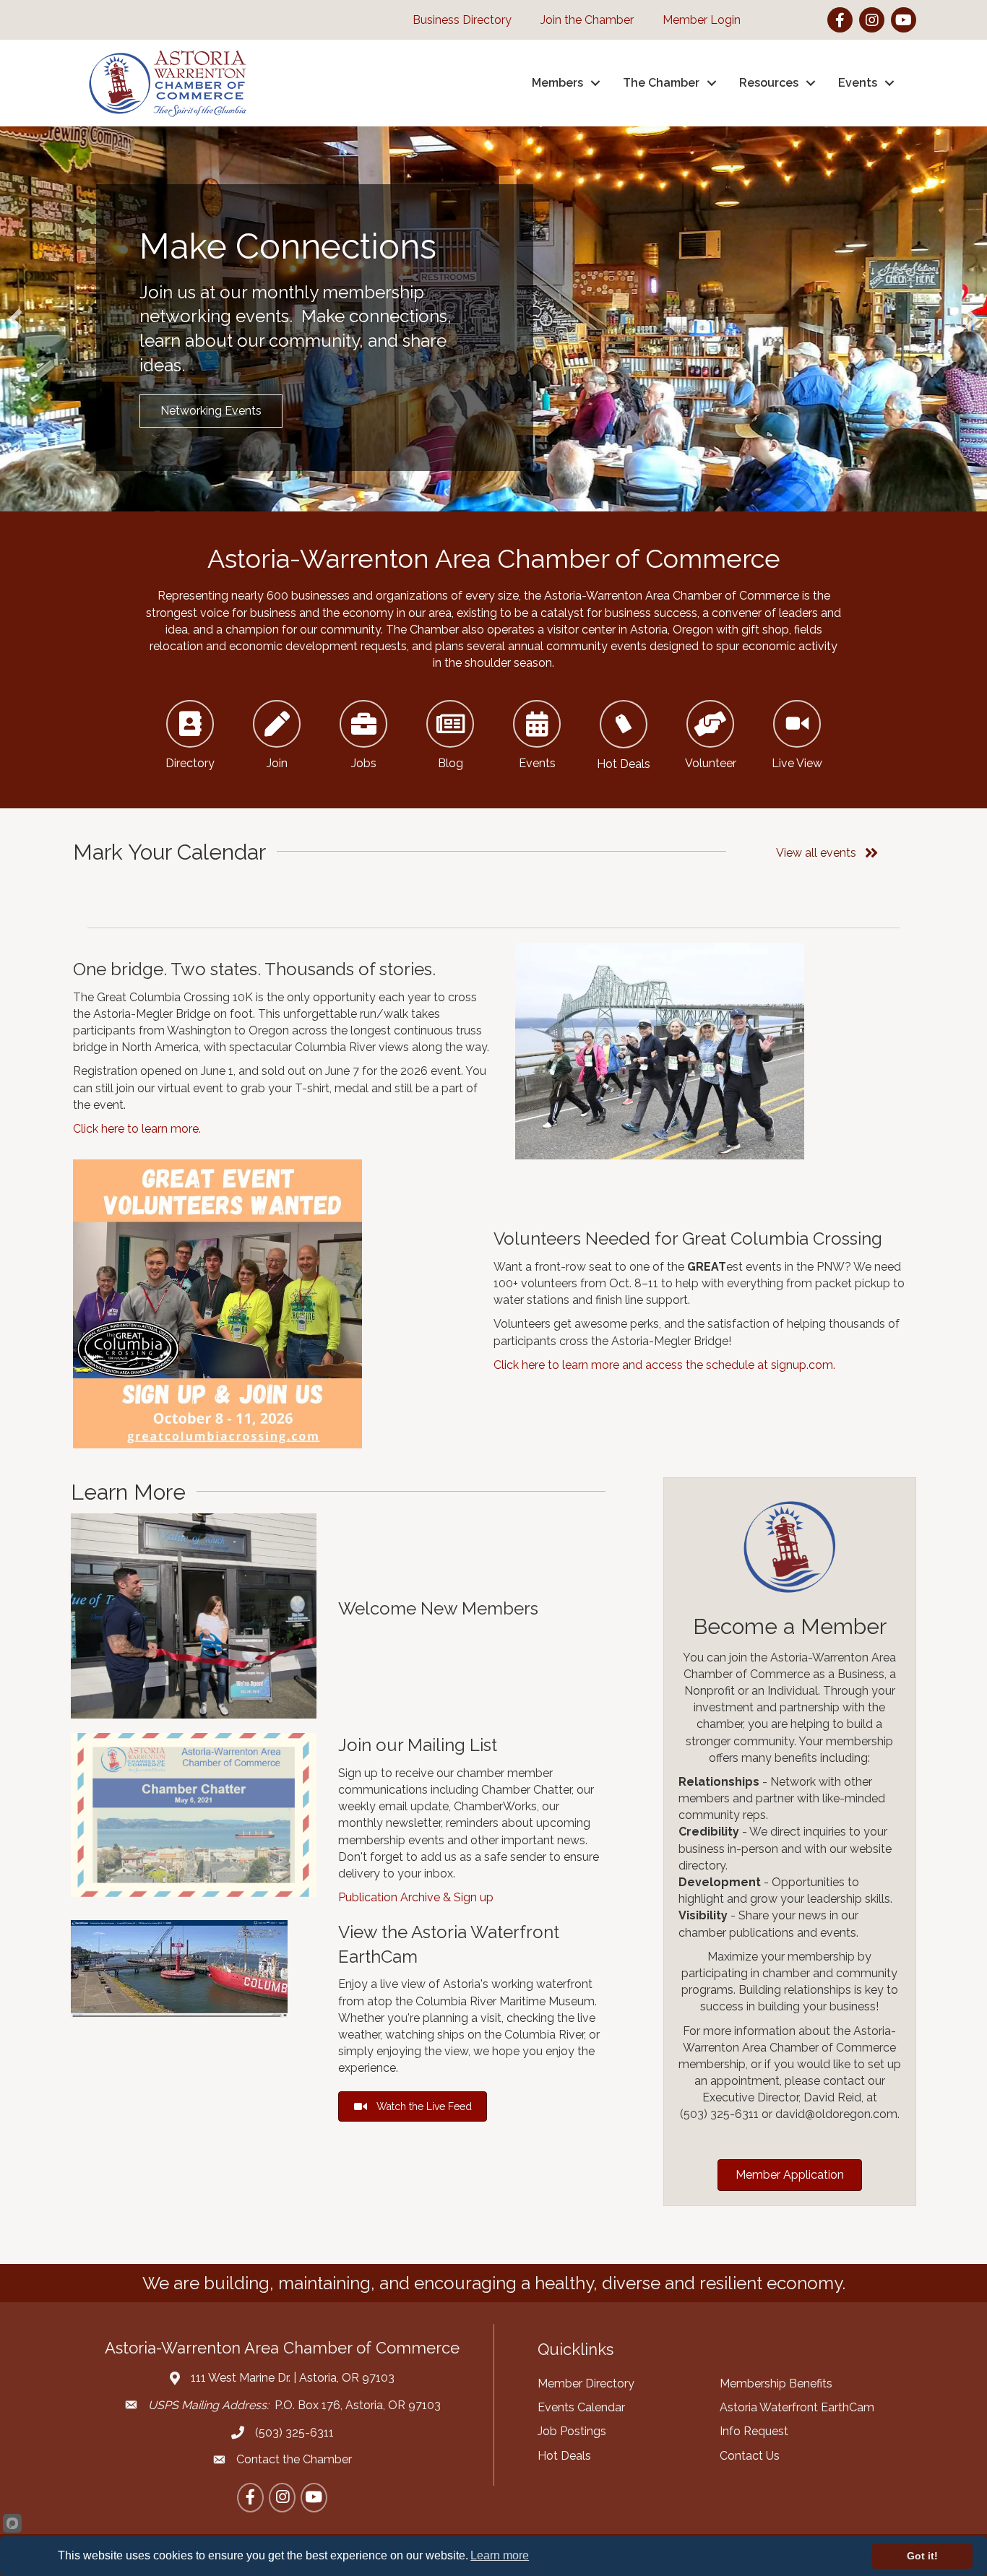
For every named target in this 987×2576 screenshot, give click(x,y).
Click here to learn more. (137, 1129)
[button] (15, 319)
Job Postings (572, 2431)
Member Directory (586, 2383)
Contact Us (750, 2456)
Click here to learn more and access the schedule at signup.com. (664, 1365)
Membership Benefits (776, 2383)
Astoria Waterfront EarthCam (797, 2407)
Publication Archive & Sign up (416, 1897)
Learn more (500, 2555)
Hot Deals (564, 2456)
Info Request (754, 2431)
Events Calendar (581, 2407)
